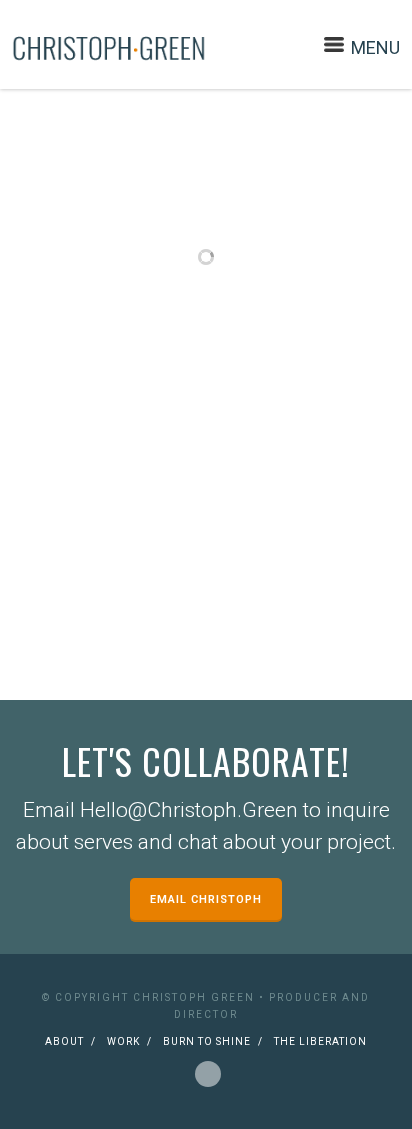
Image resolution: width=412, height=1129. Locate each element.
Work (123, 1041)
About (64, 1041)
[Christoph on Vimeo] (208, 1070)
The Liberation (320, 1041)
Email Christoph (206, 899)
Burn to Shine (207, 1041)
